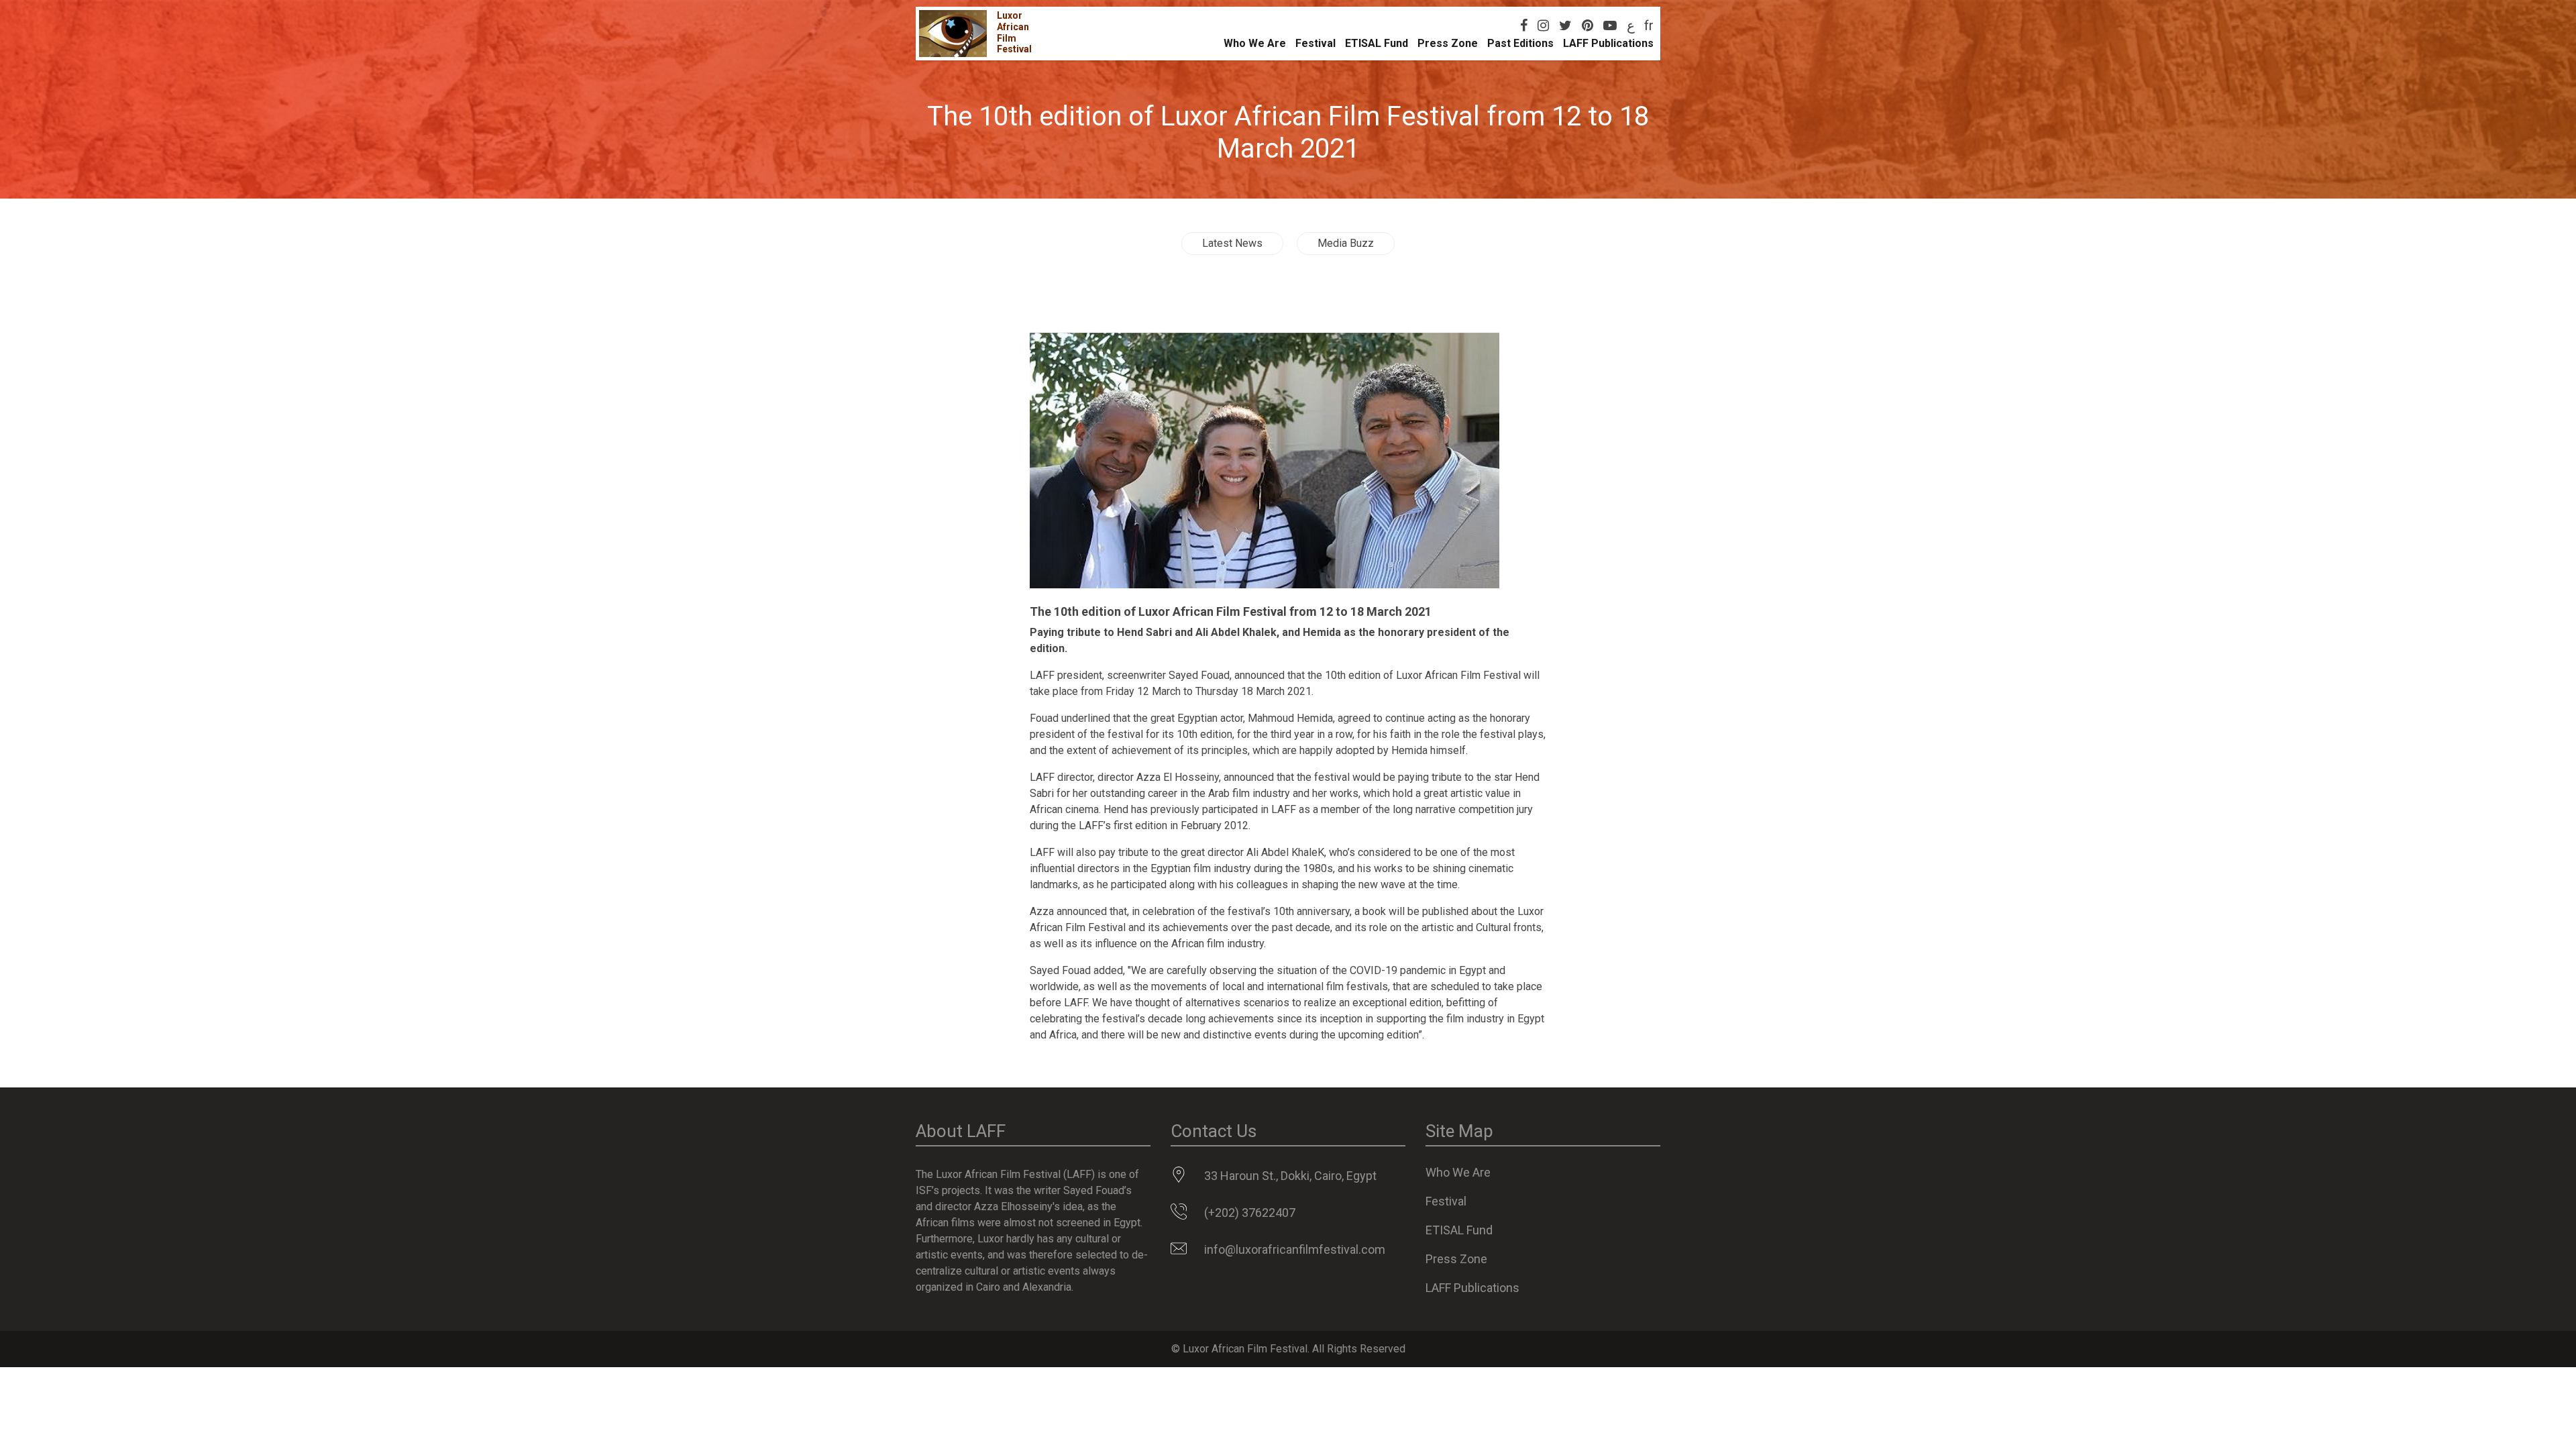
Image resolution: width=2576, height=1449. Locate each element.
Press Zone (1448, 43)
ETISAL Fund (1377, 43)
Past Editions (1520, 43)
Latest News (1232, 243)
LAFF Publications (1608, 43)
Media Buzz (1346, 243)
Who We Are (1255, 43)
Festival (1316, 43)
